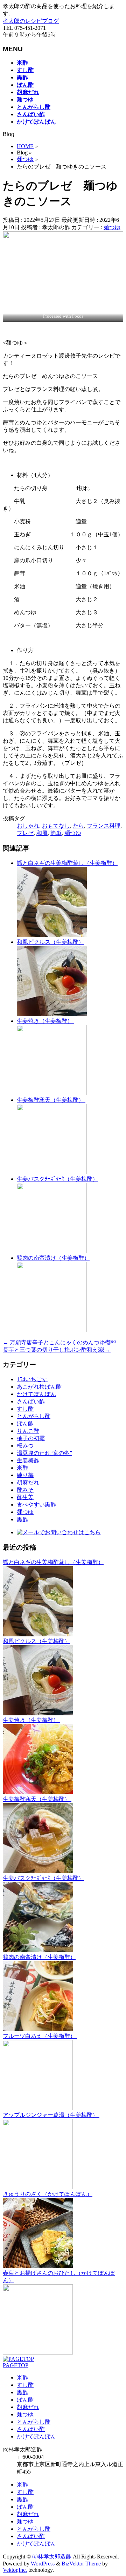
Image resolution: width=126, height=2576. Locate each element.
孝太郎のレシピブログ (31, 21)
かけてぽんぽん (36, 1394)
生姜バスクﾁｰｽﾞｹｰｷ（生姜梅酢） (57, 1179)
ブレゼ (25, 833)
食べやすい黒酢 (36, 1505)
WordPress (43, 2564)
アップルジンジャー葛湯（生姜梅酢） (51, 2115)
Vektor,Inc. (15, 2570)
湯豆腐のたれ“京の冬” (44, 1453)
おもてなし (56, 826)
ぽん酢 (25, 1423)
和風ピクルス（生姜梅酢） (50, 942)
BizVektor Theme (81, 2564)
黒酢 (22, 1519)
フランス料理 (104, 826)
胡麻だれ (28, 1482)
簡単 (56, 833)
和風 (42, 833)
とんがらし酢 (34, 1416)
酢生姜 (25, 1497)
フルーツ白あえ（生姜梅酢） (40, 2036)
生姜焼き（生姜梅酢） (45, 1021)
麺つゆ (112, 227)
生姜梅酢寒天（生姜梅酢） (51, 1100)
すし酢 (25, 1409)
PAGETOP (16, 2365)
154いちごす (32, 1379)
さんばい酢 (31, 1401)
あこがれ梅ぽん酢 (39, 1387)
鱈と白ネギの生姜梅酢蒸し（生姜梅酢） (67, 863)
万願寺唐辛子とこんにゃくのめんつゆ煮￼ (59, 1342)
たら (78, 826)
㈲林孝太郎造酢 (52, 2557)
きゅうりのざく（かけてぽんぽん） (48, 2194)
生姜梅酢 (28, 1460)
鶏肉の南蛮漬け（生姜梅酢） (53, 1258)
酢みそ (25, 1490)
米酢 (22, 1468)
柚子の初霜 (31, 1438)
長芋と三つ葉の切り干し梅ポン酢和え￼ (57, 1350)
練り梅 (25, 1475)
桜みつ (25, 1446)
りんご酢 (28, 1431)
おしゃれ (28, 826)
